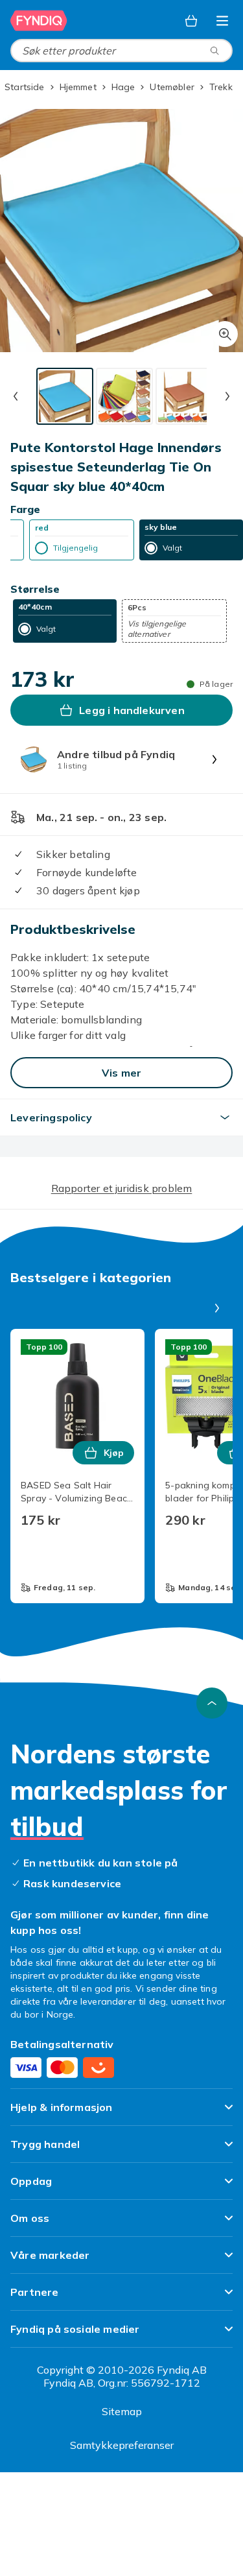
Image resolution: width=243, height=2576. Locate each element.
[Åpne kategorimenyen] (222, 21)
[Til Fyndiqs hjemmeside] (39, 21)
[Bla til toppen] (212, 1703)
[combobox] (121, 51)
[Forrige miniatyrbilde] (16, 396)
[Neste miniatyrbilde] (227, 396)
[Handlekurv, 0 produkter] (191, 21)
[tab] (65, 396)
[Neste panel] (217, 1308)
